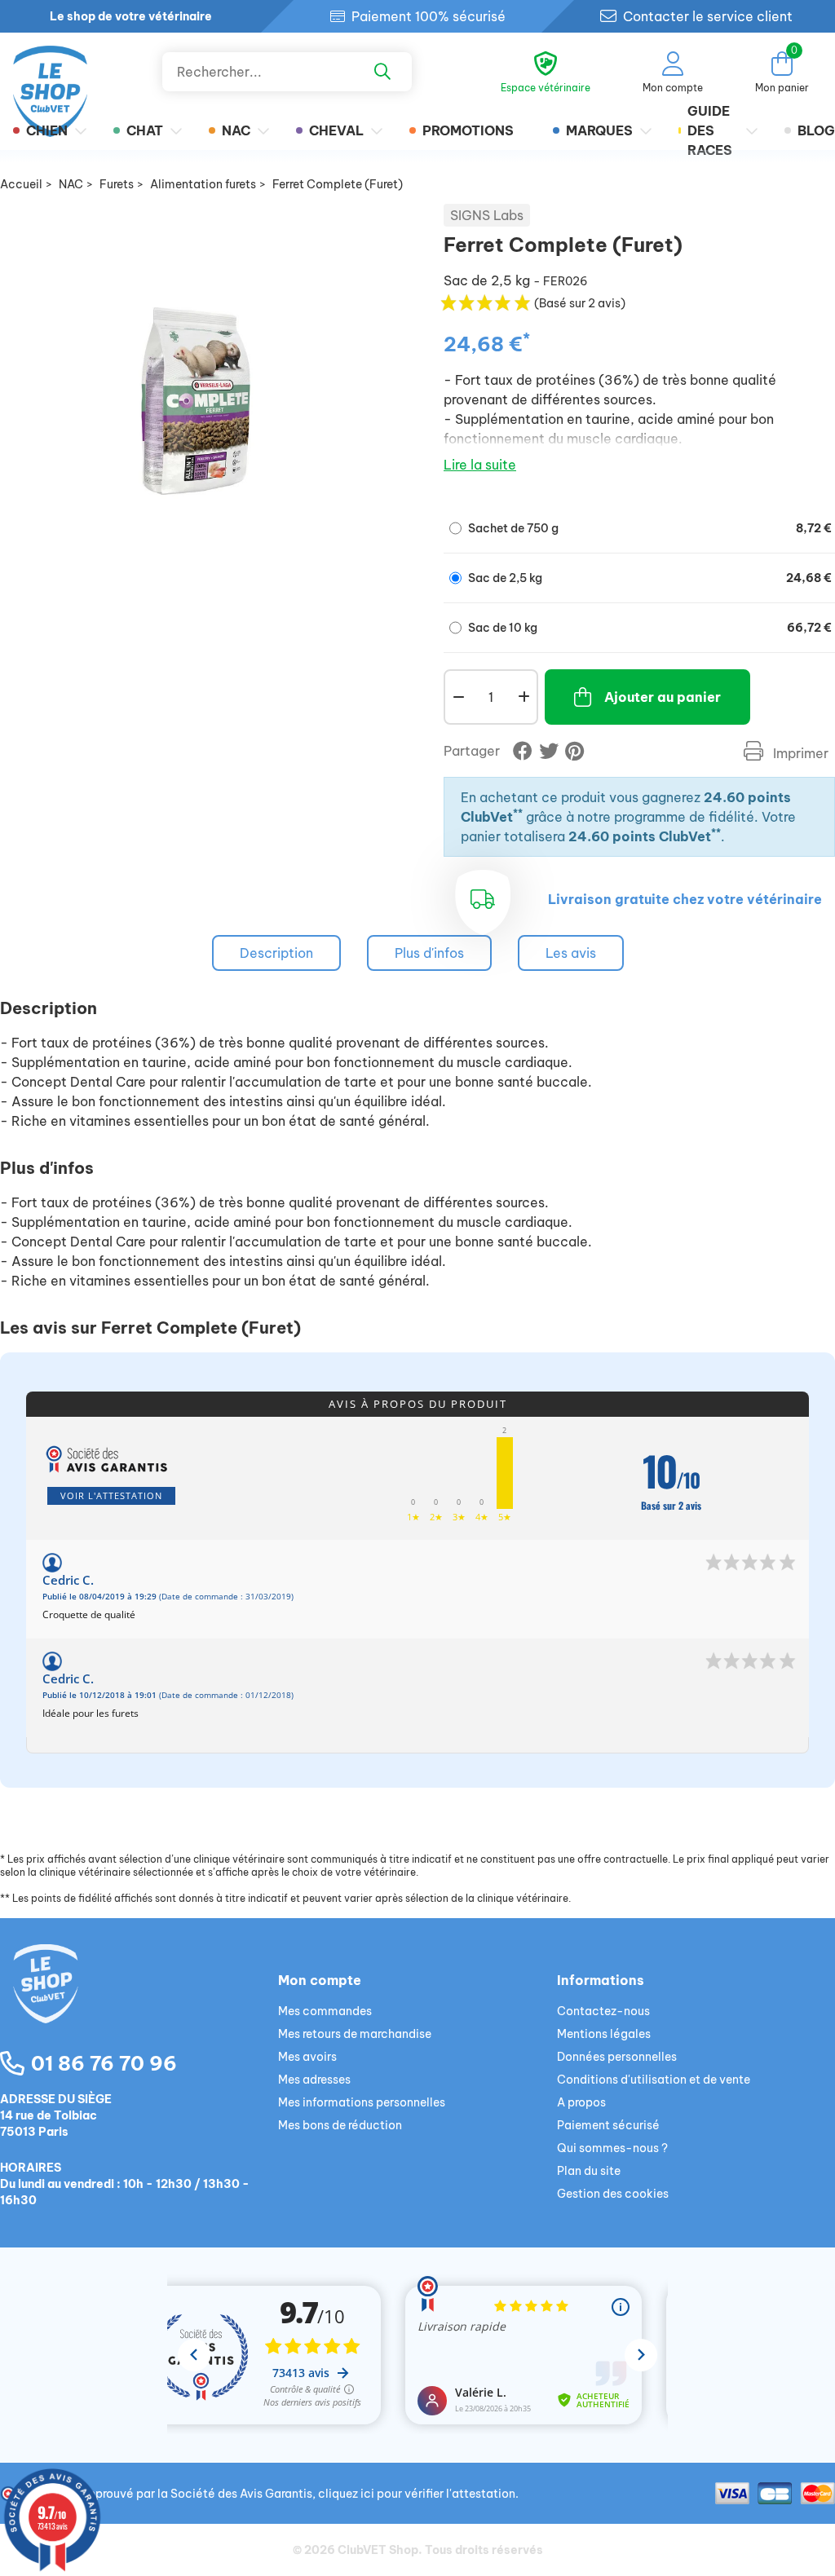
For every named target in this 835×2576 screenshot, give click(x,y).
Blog (816, 130)
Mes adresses (314, 2080)
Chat (145, 130)
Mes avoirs (307, 2057)
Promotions (468, 130)
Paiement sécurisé (608, 2125)
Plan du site (589, 2171)
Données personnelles (617, 2057)
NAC (236, 130)
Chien (47, 130)
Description (276, 953)
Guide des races (710, 130)
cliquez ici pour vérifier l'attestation (417, 2494)
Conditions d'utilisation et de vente (654, 2080)
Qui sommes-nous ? (612, 2148)
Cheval (336, 130)
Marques (599, 130)
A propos (581, 2102)
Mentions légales (604, 2034)
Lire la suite (480, 465)
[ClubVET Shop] (139, 2003)
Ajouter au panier (663, 697)
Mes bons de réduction (340, 2125)
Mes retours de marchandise (355, 2034)
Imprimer (799, 753)
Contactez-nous (603, 2011)
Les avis (571, 953)
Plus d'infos (429, 953)
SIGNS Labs (487, 215)
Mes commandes (325, 2011)
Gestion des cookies (613, 2194)
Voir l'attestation (111, 1495)
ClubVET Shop (378, 2550)
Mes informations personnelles (362, 2102)
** (518, 813)
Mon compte (320, 1980)
